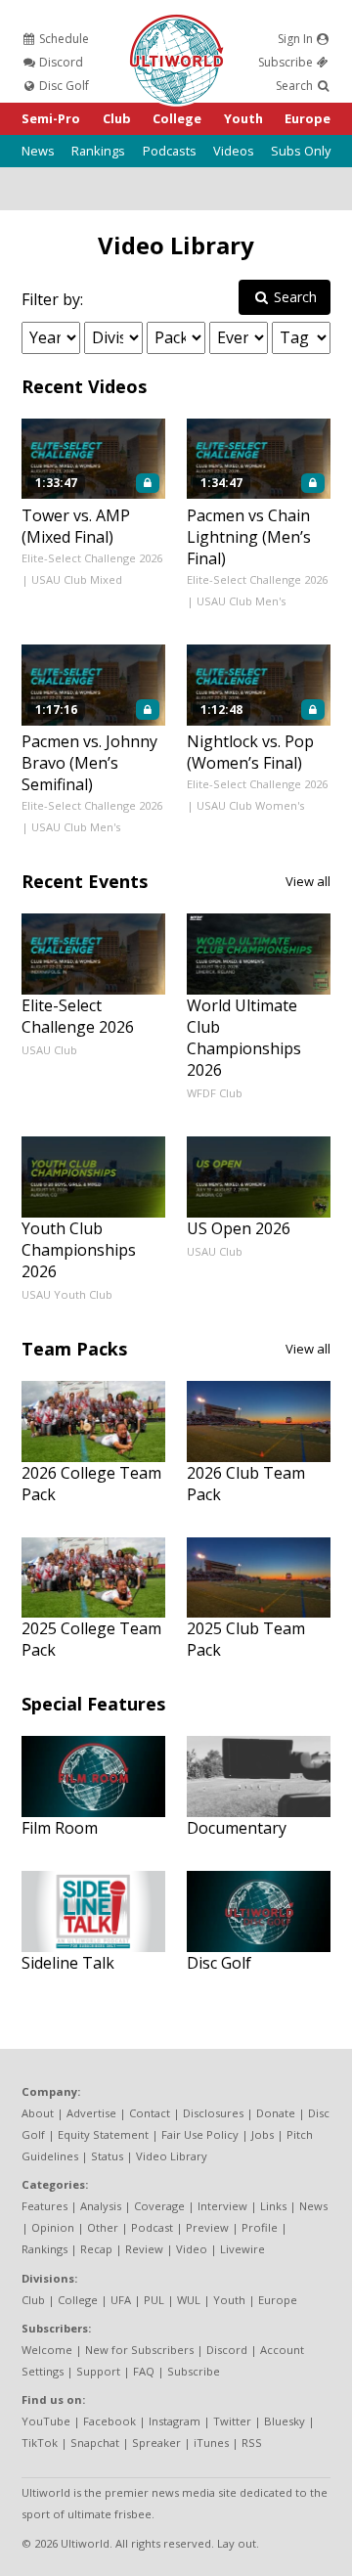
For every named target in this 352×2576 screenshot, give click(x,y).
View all (308, 881)
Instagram (175, 2421)
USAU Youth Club (67, 1294)
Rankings (98, 151)
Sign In (297, 39)
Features (44, 2206)
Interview (222, 2206)
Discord (60, 62)
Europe (308, 118)
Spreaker (156, 2443)
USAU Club (49, 1050)
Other (103, 2227)
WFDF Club (215, 1093)
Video (192, 2249)
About (38, 2113)
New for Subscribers (139, 2350)
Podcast (152, 2227)
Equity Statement (103, 2134)
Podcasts (170, 151)
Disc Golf (63, 86)
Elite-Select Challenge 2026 (92, 558)
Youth (243, 118)
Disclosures (213, 2113)
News (38, 151)
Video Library (176, 245)
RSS (252, 2443)
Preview (207, 2227)
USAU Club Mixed (77, 579)
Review (144, 2249)
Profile (260, 2227)
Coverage (159, 2206)
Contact (150, 2113)
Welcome (47, 2350)
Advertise (91, 2113)
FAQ (144, 2371)
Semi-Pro (51, 118)
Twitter (232, 2421)
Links (273, 2206)
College (177, 118)
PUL (154, 2300)
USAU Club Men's (241, 601)
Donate (276, 2113)
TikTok (40, 2443)
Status (107, 2156)
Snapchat (95, 2443)
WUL (189, 2300)
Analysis (101, 2206)
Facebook (110, 2421)
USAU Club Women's (250, 805)
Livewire (242, 2249)
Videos (234, 151)
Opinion (53, 2227)
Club (117, 118)
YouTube (46, 2421)
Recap (96, 2249)
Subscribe (287, 62)
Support (98, 2371)
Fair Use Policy (200, 2134)
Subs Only (301, 151)
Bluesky (285, 2421)
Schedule (63, 39)
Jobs (263, 2134)
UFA (121, 2300)
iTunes (211, 2443)
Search (296, 86)
